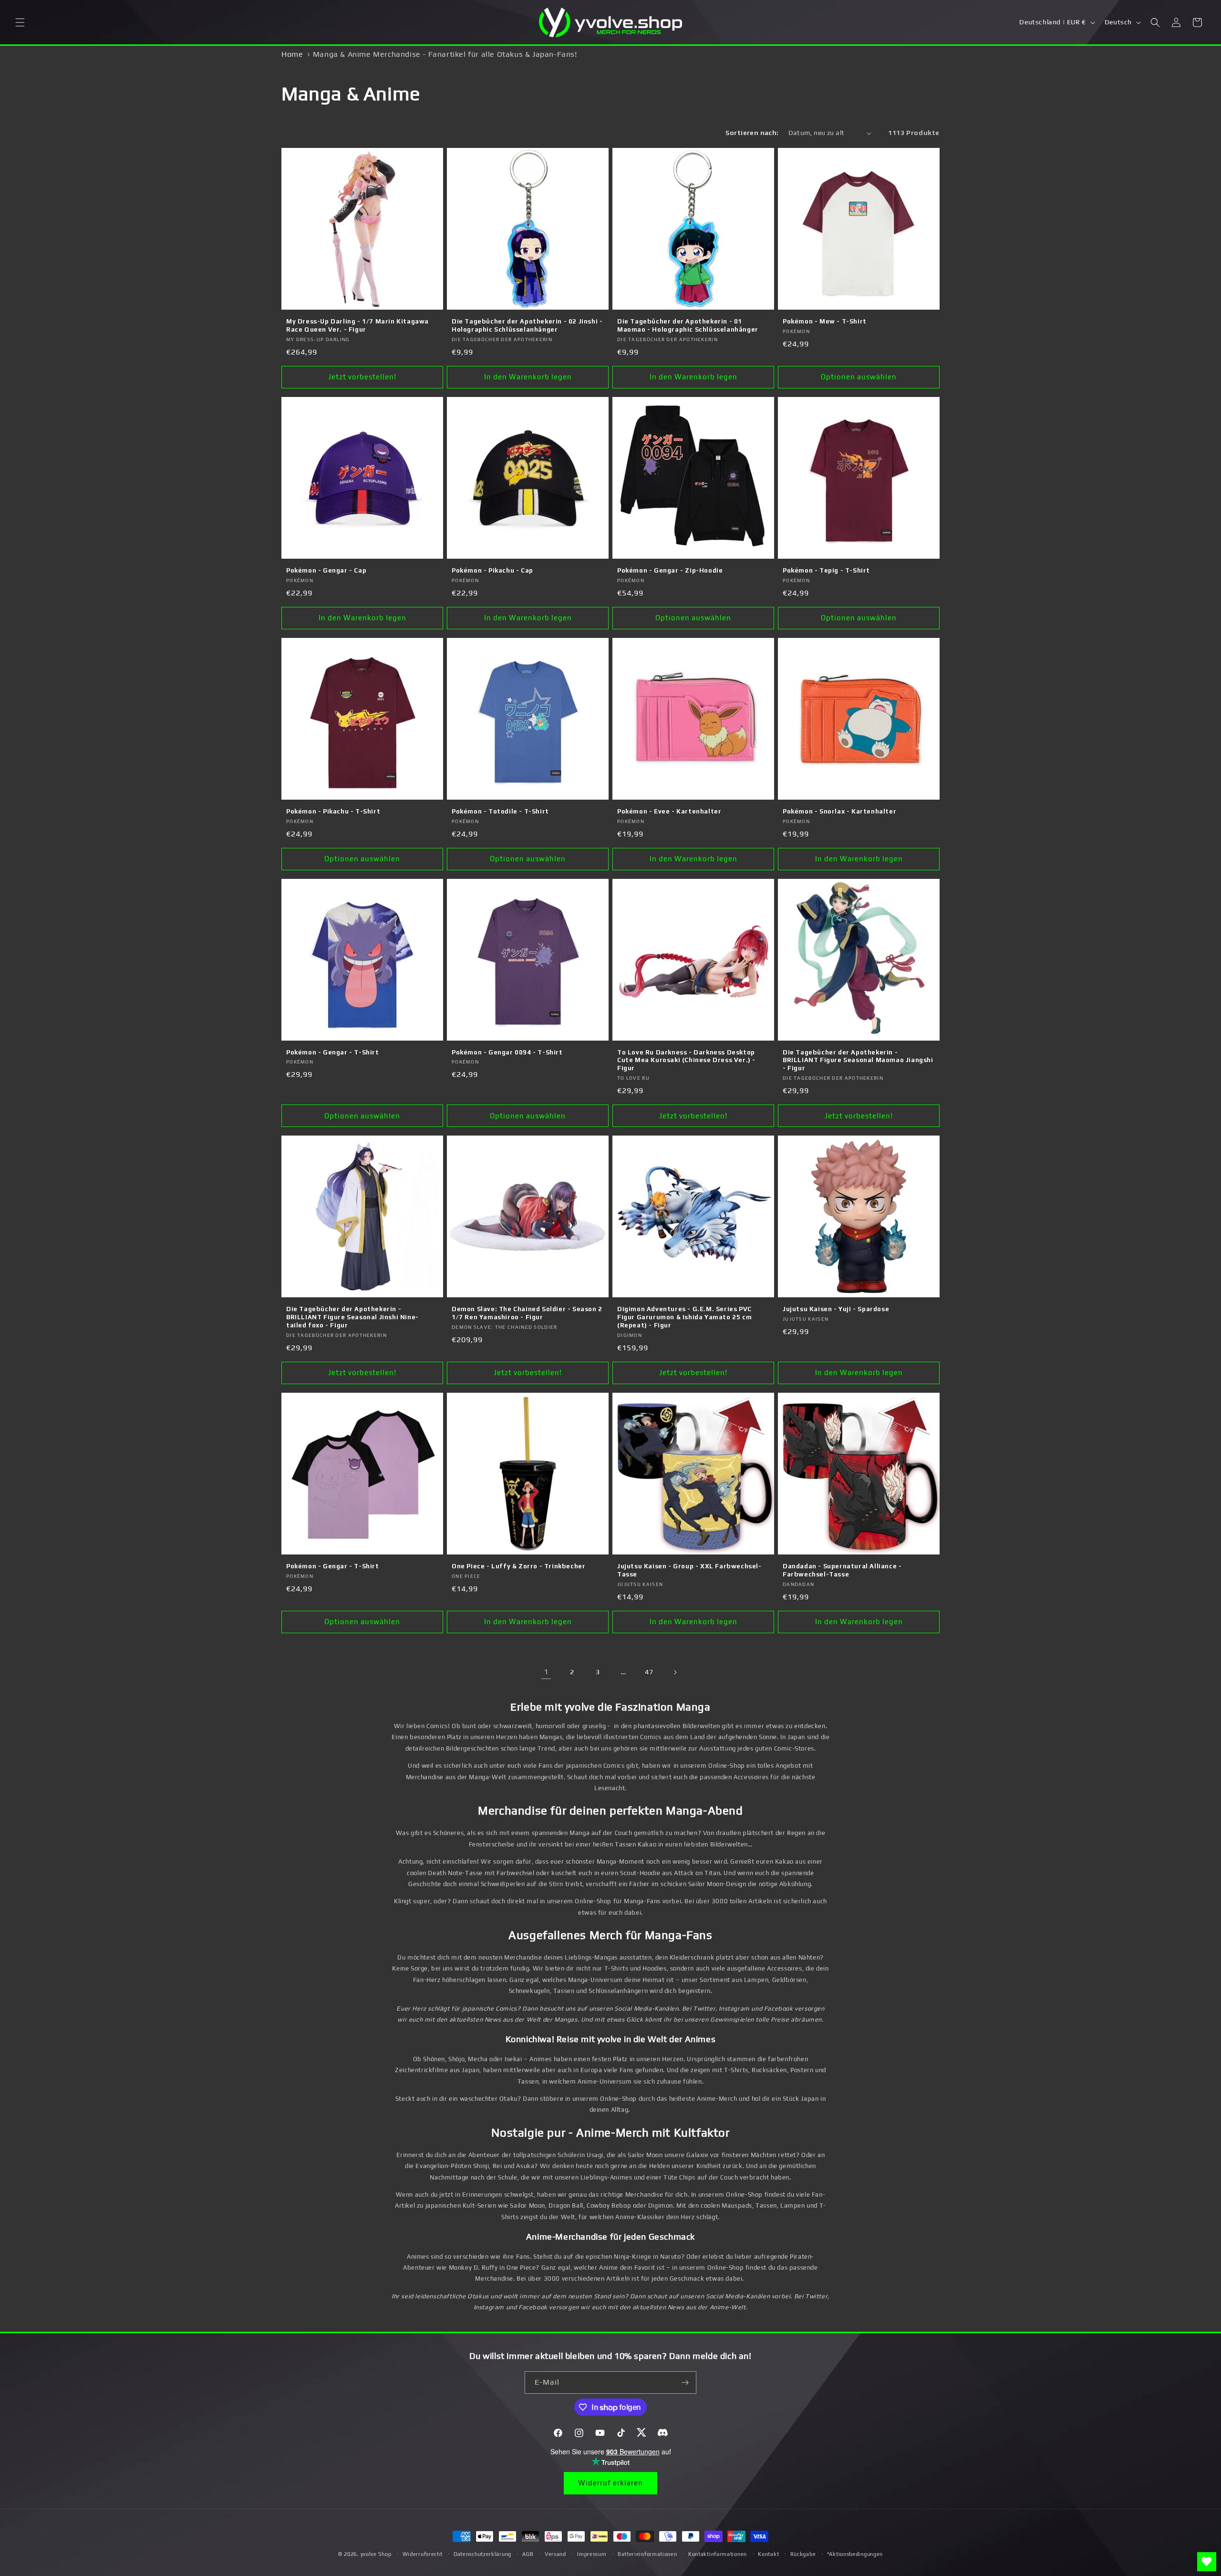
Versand (555, 2554)
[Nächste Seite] (675, 1672)
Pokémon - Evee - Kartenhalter (669, 811)
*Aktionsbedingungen (855, 2554)
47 (649, 1672)
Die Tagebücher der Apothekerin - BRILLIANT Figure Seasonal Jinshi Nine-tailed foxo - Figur (352, 1317)
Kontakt (768, 2554)
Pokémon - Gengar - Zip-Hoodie (670, 570)
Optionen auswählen (859, 377)
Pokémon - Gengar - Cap (326, 570)
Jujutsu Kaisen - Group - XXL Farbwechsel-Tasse (689, 1570)
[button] (20, 22)
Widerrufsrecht (423, 2554)
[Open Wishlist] (1207, 2562)
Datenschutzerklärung (482, 2554)
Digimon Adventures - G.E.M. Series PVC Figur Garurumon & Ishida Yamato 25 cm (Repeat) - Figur (684, 1317)
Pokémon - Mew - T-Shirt (825, 321)
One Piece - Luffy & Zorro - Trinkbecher (518, 1566)
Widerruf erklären (610, 2483)
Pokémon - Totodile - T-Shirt (500, 811)
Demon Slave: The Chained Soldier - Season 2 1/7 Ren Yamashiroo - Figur (527, 1313)
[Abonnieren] (685, 2383)
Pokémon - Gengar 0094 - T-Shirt (507, 1052)
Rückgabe (803, 2554)
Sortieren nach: (752, 133)
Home (292, 54)
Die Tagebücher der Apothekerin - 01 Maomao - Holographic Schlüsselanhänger (688, 325)
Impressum (592, 2554)
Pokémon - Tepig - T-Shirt (826, 570)
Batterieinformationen (647, 2554)
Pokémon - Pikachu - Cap (492, 570)
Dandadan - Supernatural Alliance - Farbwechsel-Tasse (842, 1570)
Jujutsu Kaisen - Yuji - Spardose (836, 1309)
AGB (528, 2554)
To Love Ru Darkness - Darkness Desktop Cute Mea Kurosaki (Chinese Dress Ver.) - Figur (686, 1060)
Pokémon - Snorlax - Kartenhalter (839, 811)
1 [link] (546, 1672)
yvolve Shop (376, 2554)
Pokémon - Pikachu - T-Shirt (333, 811)
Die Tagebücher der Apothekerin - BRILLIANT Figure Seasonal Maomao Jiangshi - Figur (858, 1060)
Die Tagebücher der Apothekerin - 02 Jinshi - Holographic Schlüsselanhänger (527, 325)
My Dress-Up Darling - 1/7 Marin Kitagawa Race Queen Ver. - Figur (357, 325)
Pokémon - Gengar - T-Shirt (333, 1052)
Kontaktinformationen (718, 2554)
